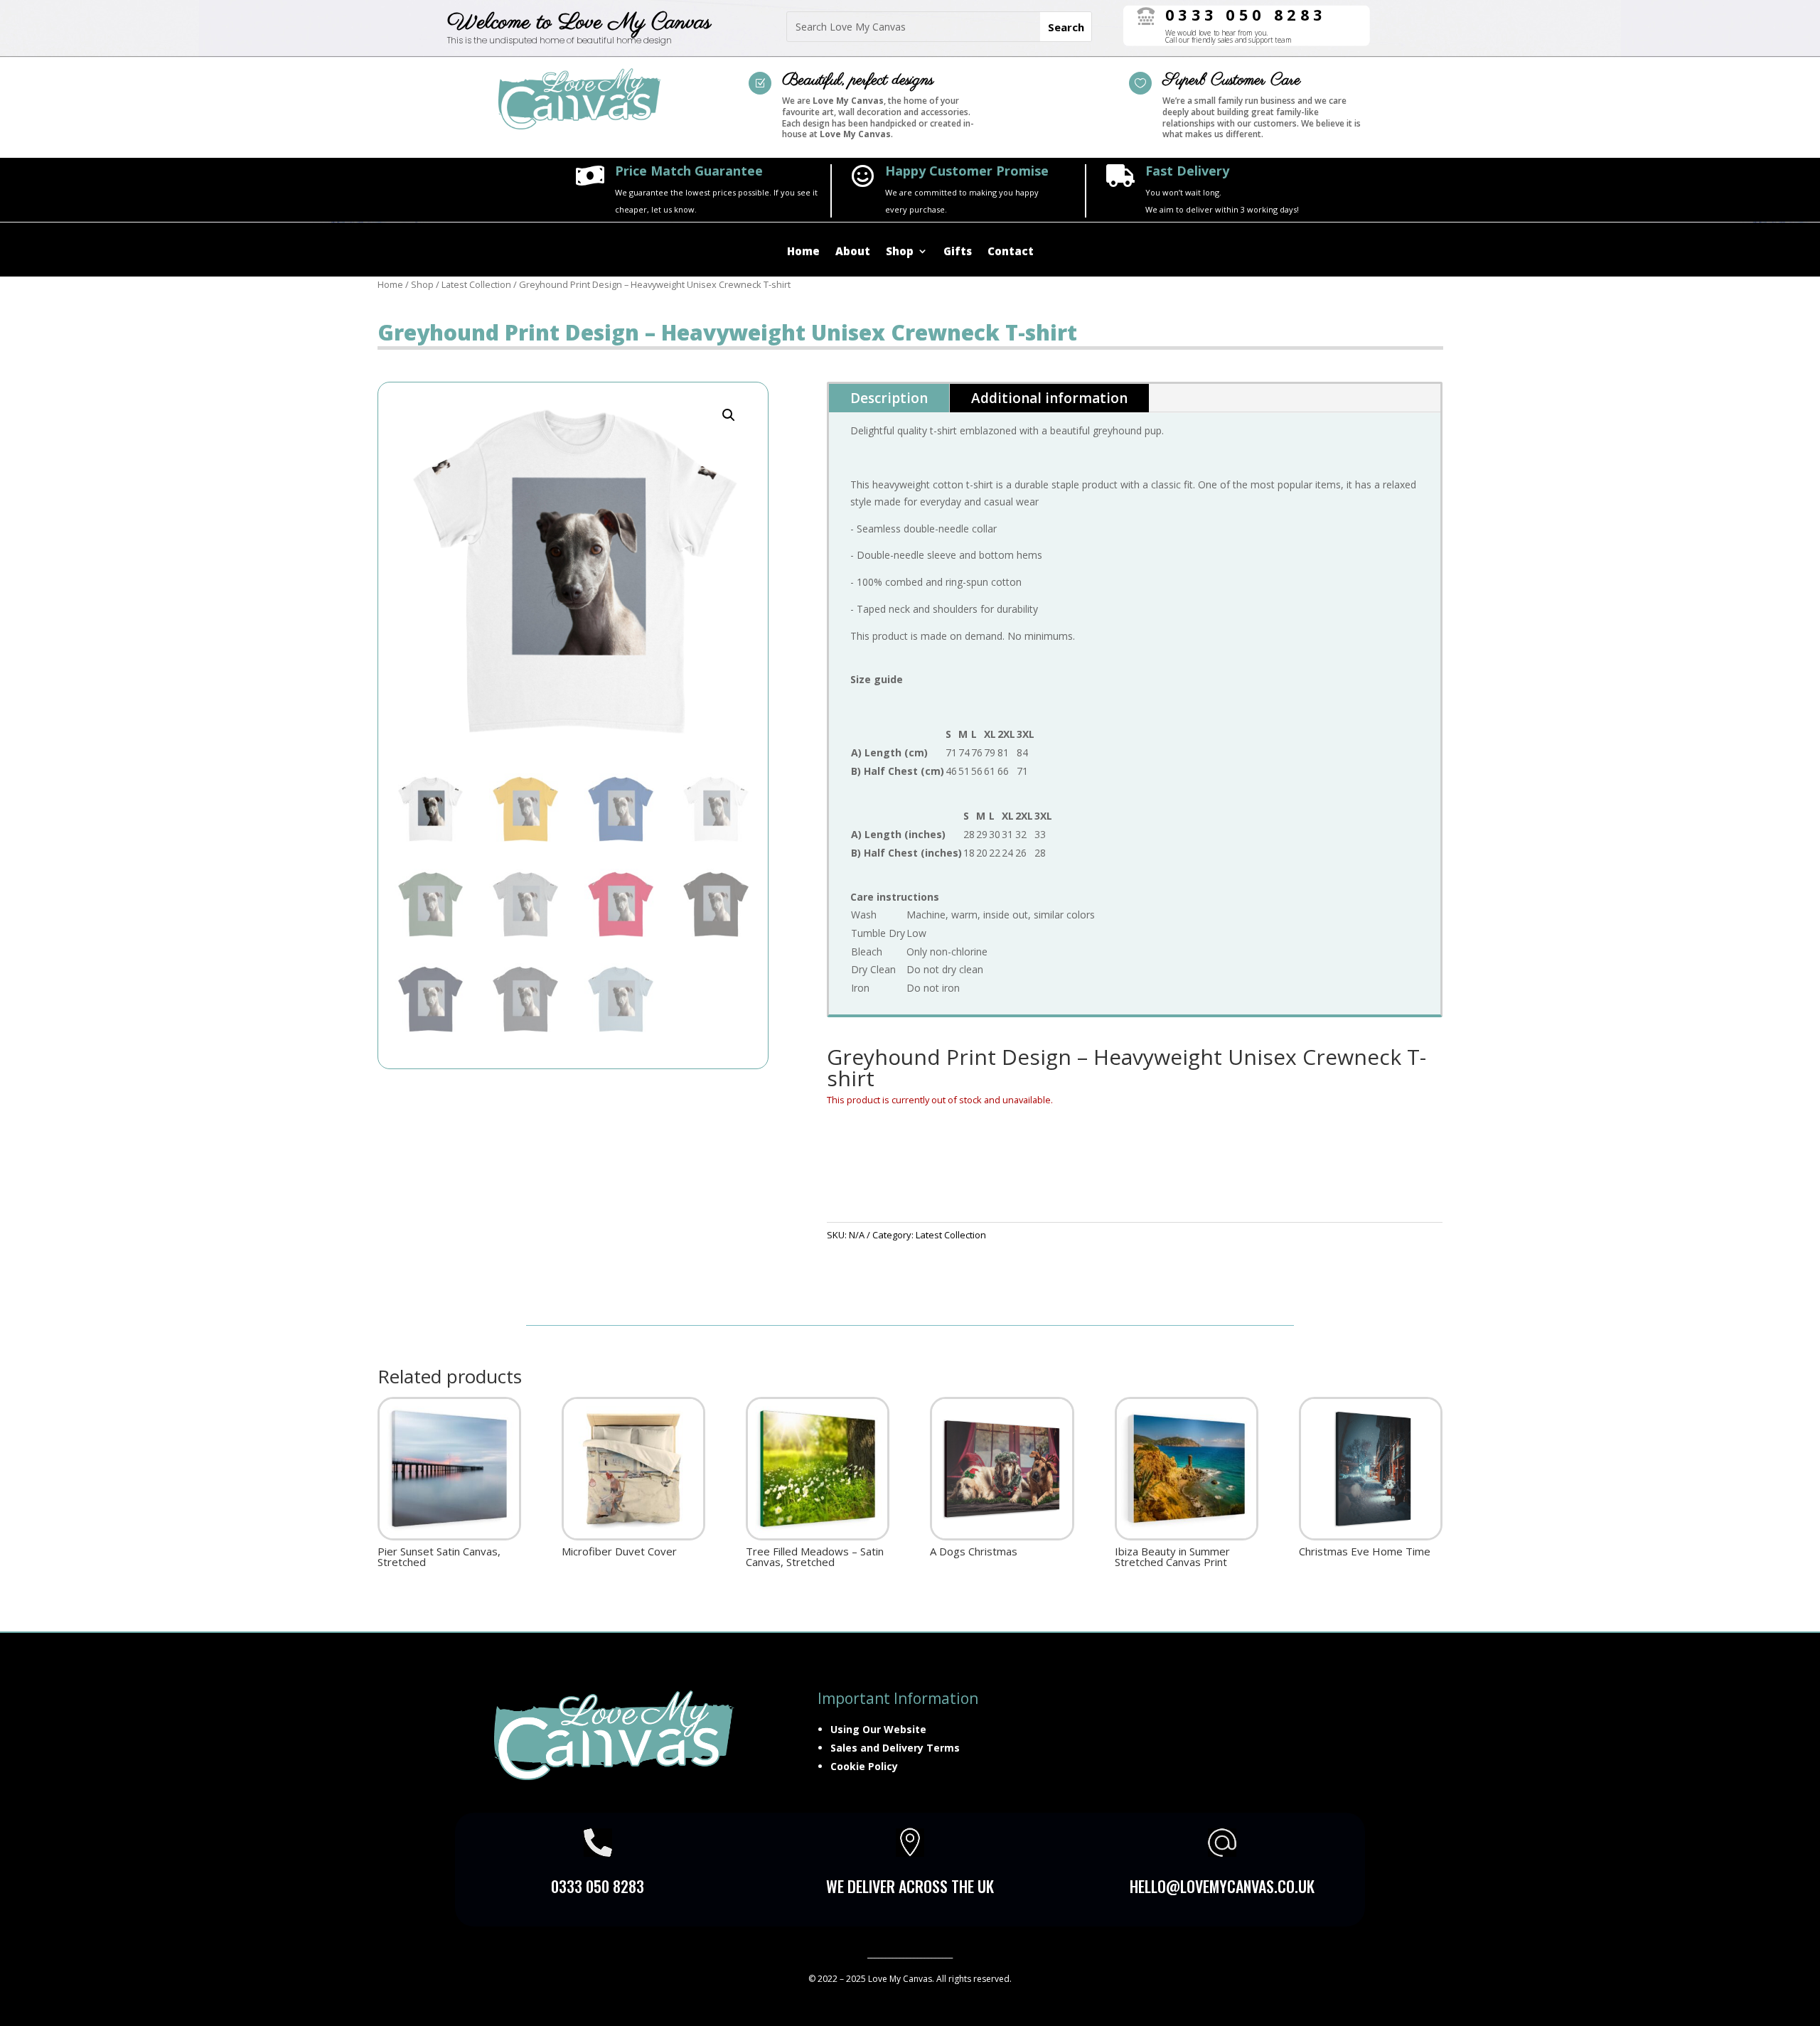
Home (803, 252)
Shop (900, 252)
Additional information (1049, 398)
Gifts (958, 252)
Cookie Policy (864, 1766)
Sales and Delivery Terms (895, 1748)
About (853, 252)
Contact (1011, 252)
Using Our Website (878, 1729)
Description (889, 398)
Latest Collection (476, 284)
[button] (729, 415)
